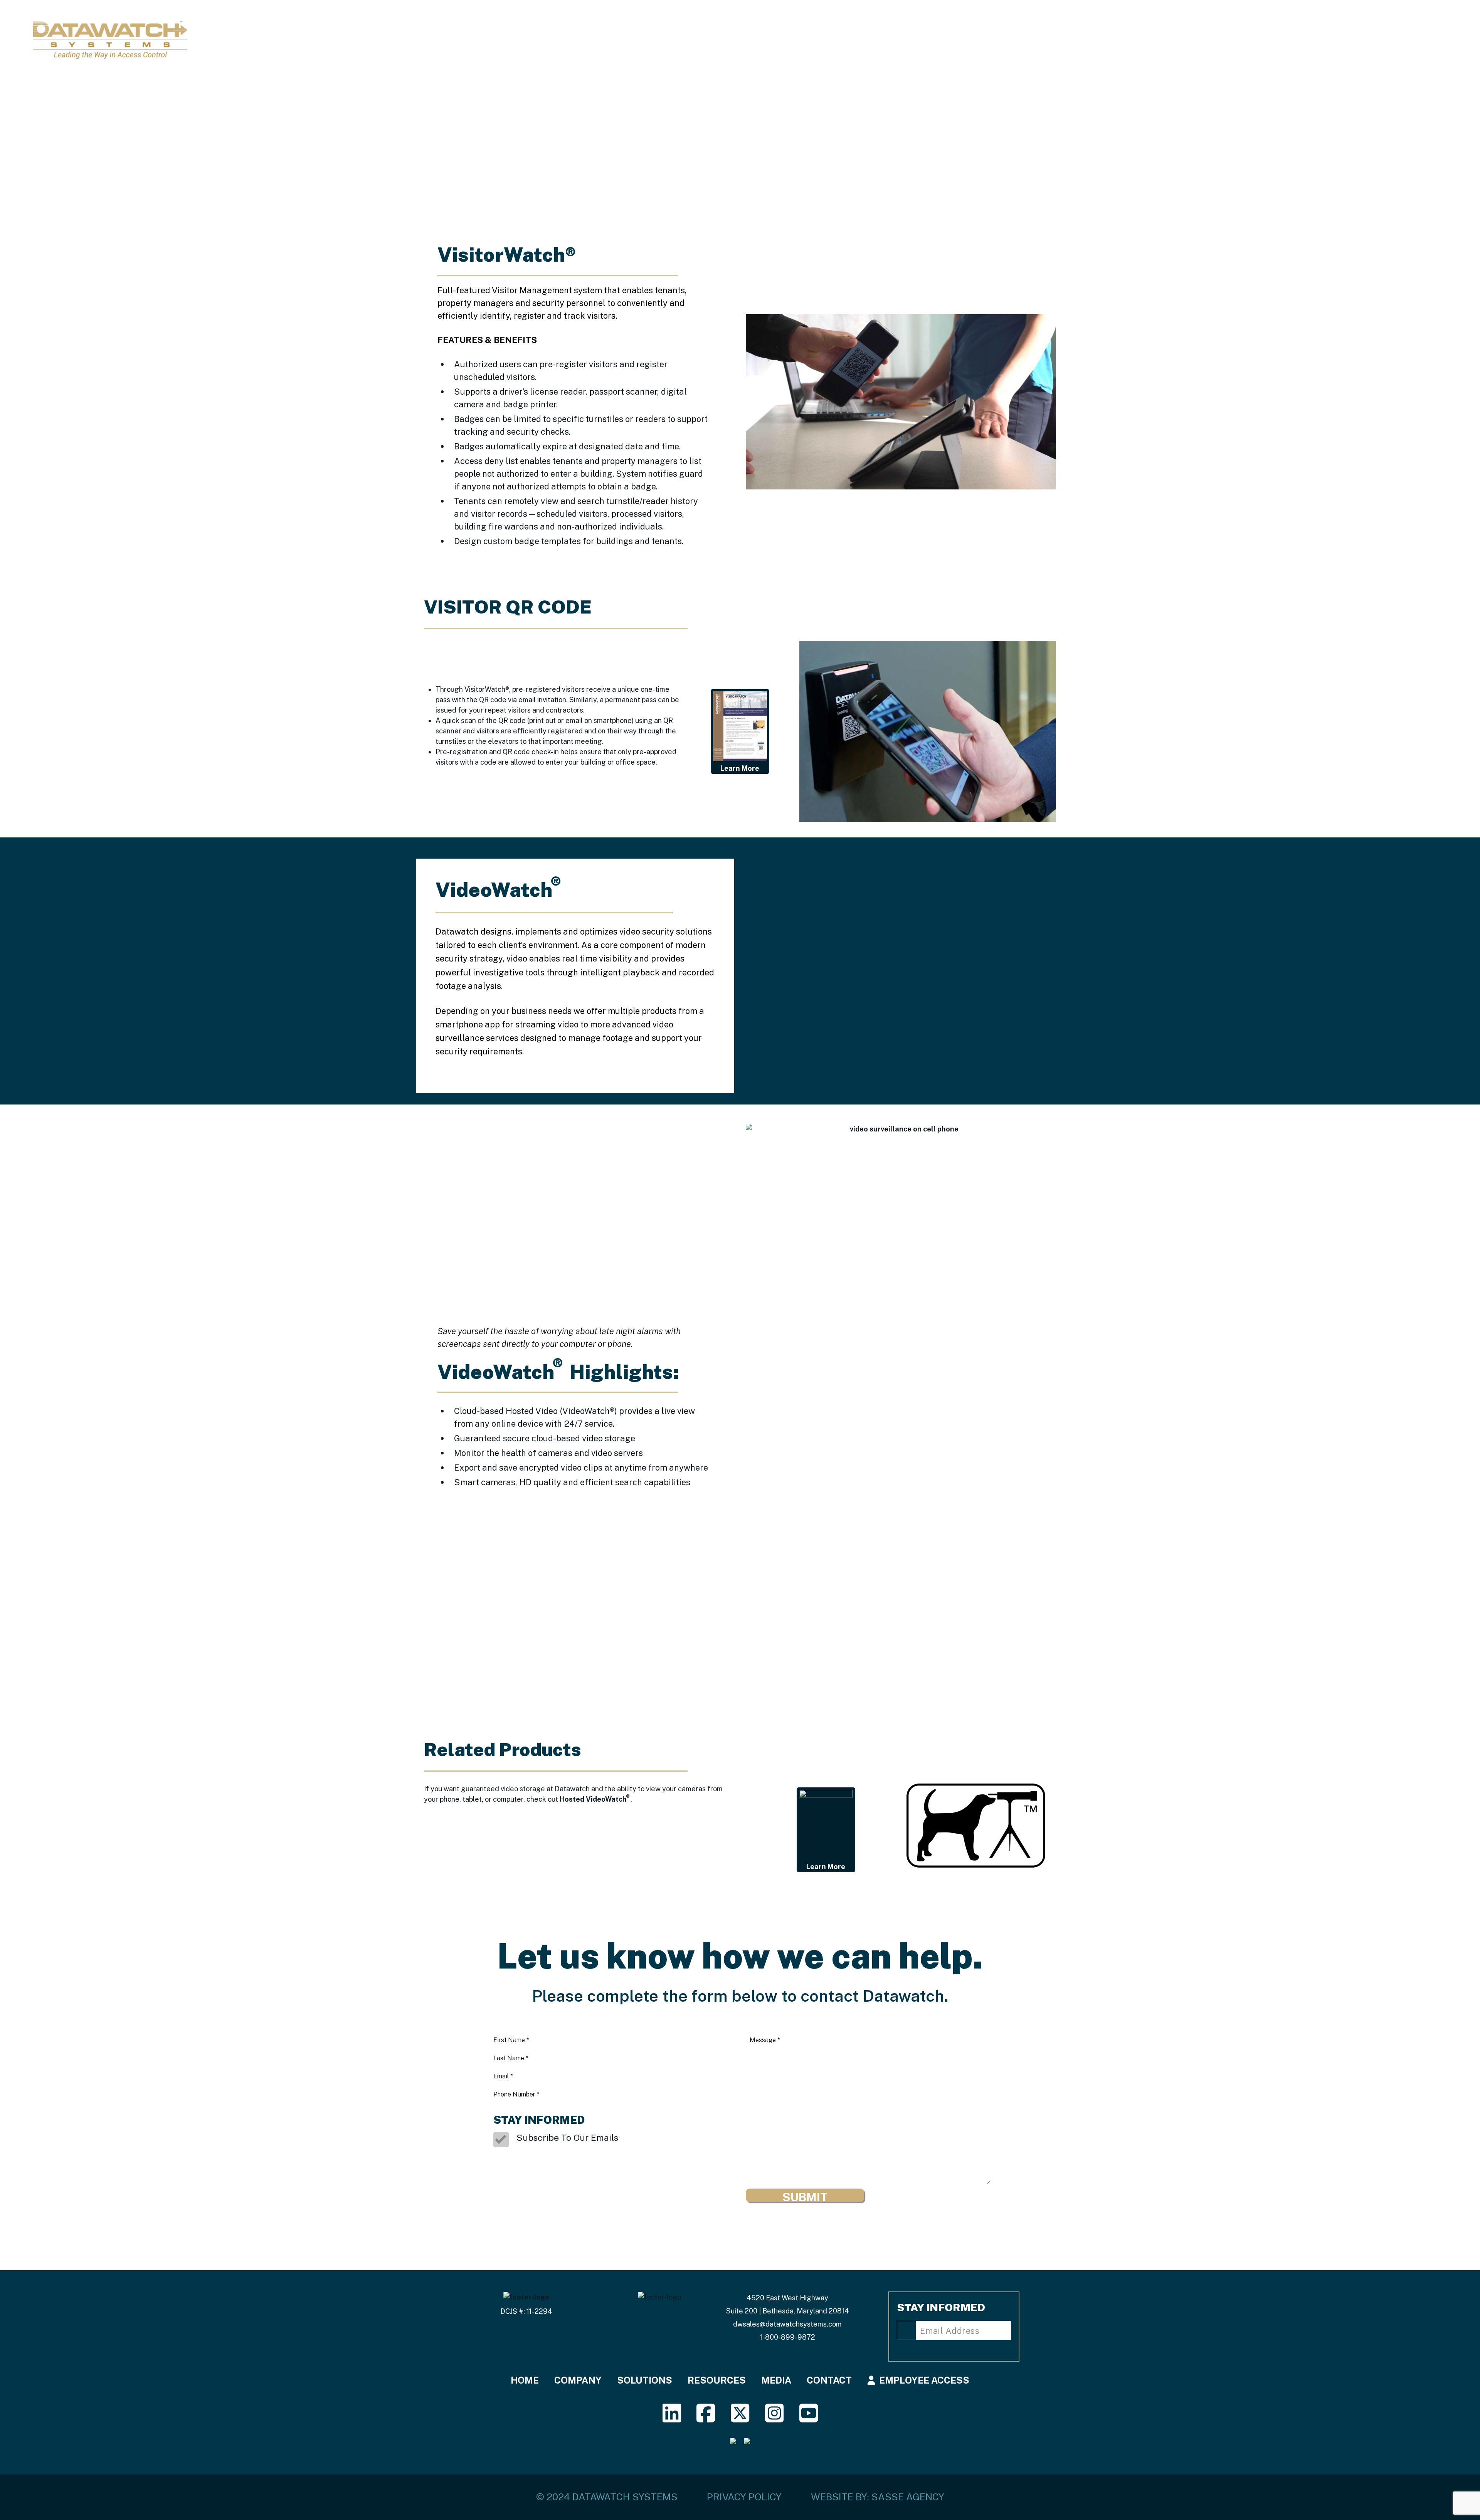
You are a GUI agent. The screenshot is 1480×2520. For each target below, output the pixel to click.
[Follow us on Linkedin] (672, 2418)
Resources (1260, 37)
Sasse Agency (908, 2497)
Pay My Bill (1423, 37)
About (1142, 37)
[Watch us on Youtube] (808, 2418)
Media (1314, 37)
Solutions (1196, 37)
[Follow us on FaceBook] (706, 2418)
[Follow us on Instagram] (774, 2418)
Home (1099, 37)
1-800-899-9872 (787, 2337)
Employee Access (924, 2380)
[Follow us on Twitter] (740, 2418)
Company (578, 2380)
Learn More (740, 768)
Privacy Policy (744, 2497)
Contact (1363, 37)
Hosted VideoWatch (595, 1798)
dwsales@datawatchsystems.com (787, 2324)
